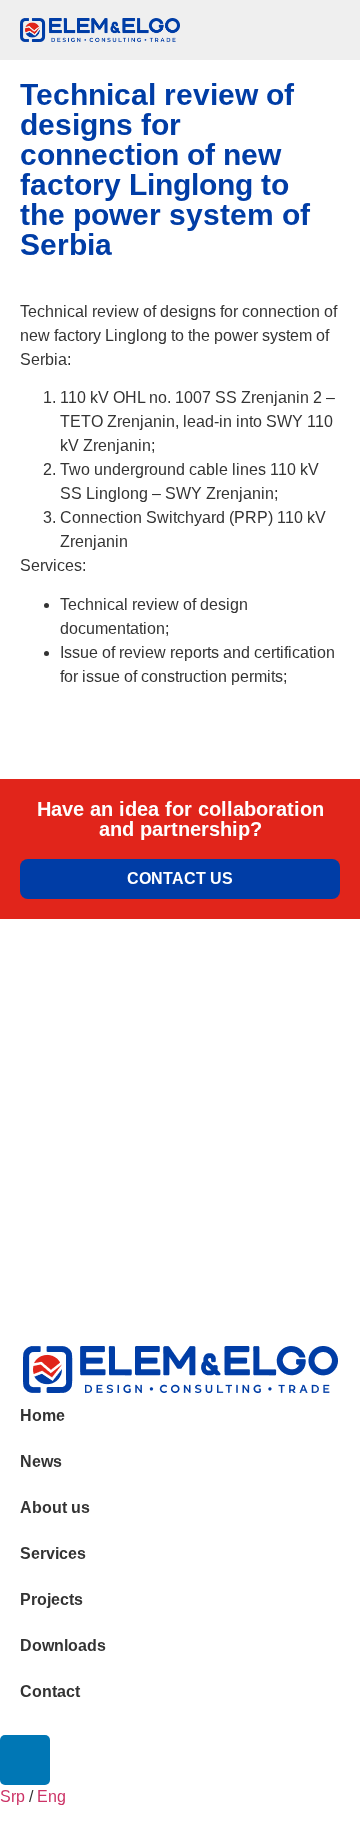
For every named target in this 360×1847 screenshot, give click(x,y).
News (41, 1461)
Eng (51, 1796)
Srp (12, 1796)
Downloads (63, 1645)
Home (42, 1415)
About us (55, 1507)
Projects (51, 1599)
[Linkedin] (25, 1760)
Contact (50, 1691)
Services (53, 1553)
